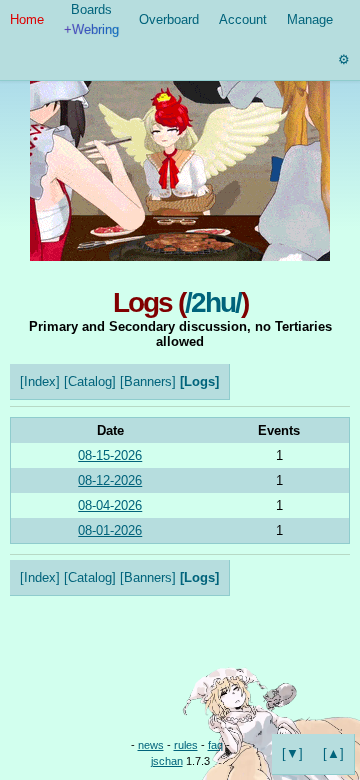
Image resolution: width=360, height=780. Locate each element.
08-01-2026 (110, 530)
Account (243, 19)
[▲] (333, 753)
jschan (167, 761)
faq (215, 745)
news (151, 745)
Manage (310, 19)
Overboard (169, 19)
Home (27, 19)
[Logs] (199, 381)
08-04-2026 (110, 505)
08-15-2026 (110, 455)
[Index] (40, 381)
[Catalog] (90, 381)
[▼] (292, 753)
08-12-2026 (110, 480)
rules (186, 745)
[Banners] (148, 381)
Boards (91, 19)
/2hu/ (213, 302)
